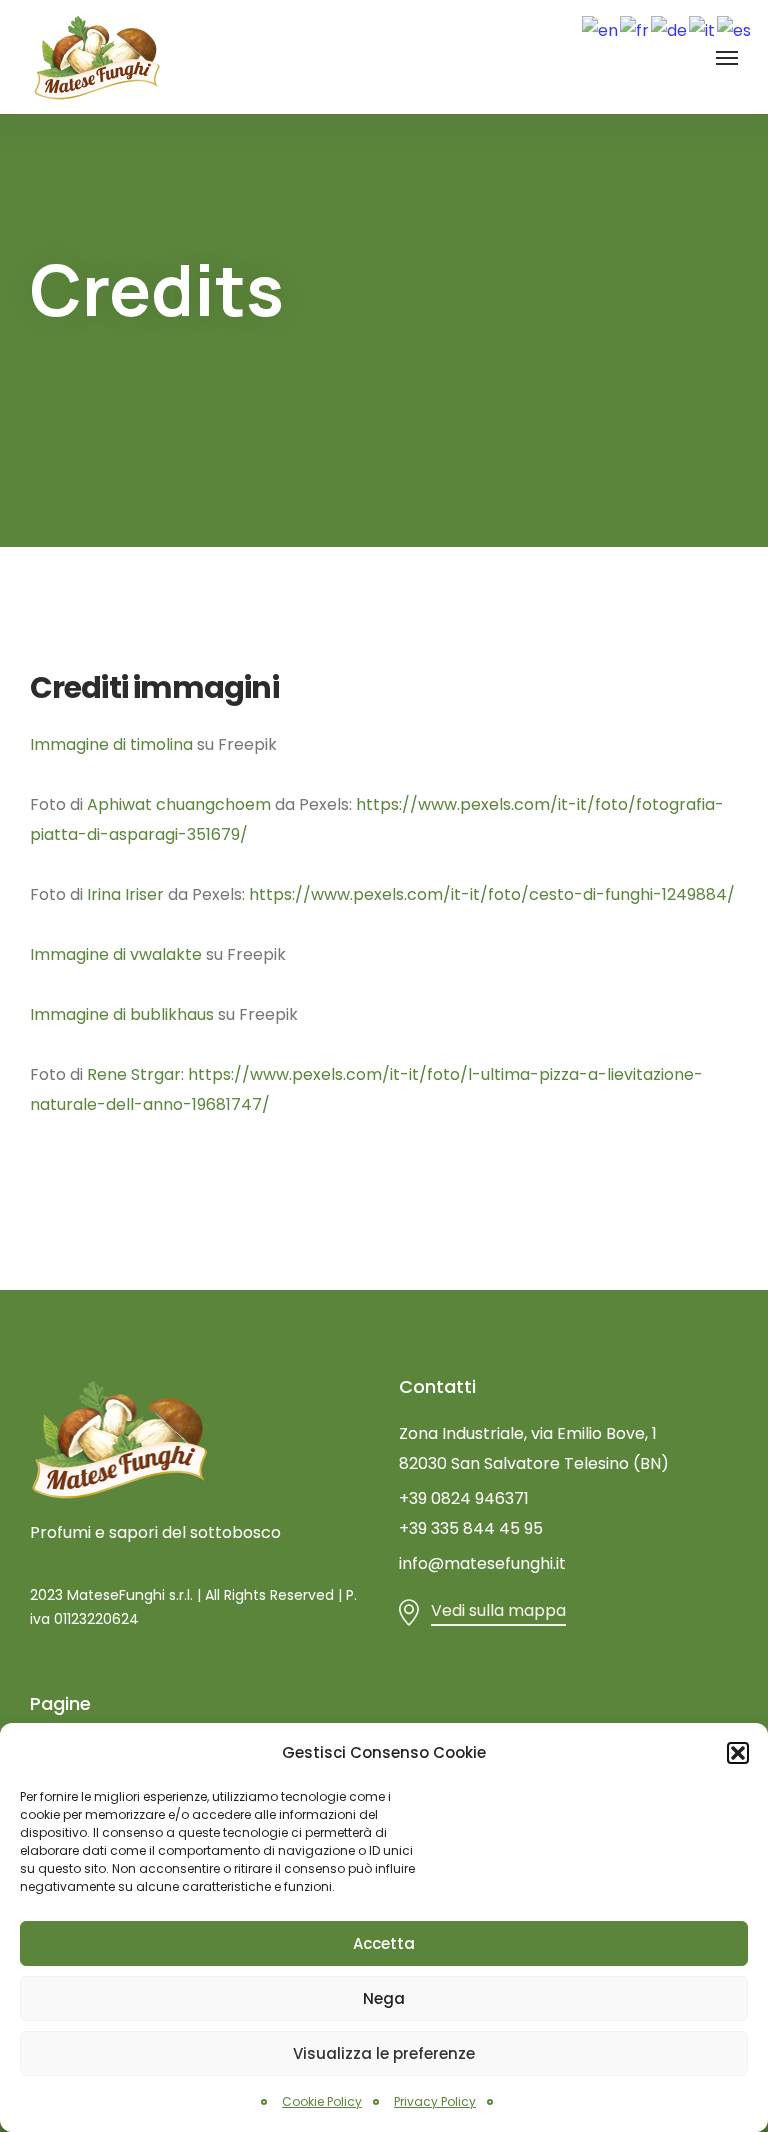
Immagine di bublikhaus (122, 1014)
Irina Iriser (125, 894)
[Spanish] (735, 29)
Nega (384, 1998)
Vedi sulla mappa (498, 1610)
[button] (738, 1753)
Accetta (384, 1943)
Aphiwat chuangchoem (179, 804)
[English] (601, 29)
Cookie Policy (322, 2101)
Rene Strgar (134, 1074)
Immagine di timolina (111, 744)
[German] (670, 29)
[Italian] (703, 29)
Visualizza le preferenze (384, 2053)
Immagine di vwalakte (116, 954)
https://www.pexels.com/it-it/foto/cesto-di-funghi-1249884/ (492, 894)
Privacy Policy (435, 2101)
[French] (635, 29)
